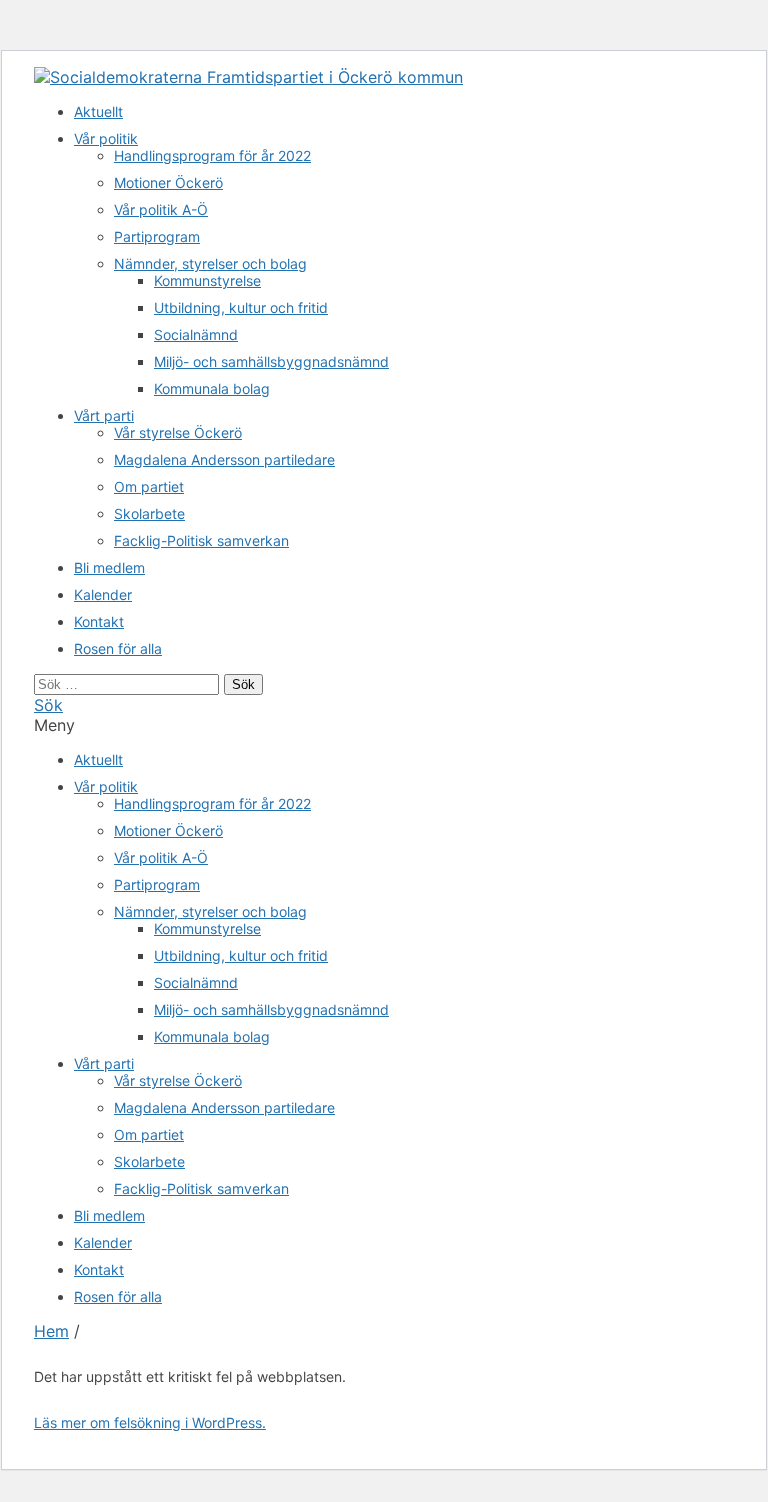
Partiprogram (157, 236)
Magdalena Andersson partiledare (224, 459)
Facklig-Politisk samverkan (201, 540)
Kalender (103, 594)
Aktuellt (98, 111)
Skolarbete (149, 513)
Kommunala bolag (212, 388)
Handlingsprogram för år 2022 (212, 155)
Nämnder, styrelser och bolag (210, 263)
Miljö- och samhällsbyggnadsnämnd (271, 361)
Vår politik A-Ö (161, 209)
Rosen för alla (118, 648)
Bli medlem (109, 567)
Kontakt (99, 621)
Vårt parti (104, 415)
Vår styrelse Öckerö (178, 432)
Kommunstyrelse (207, 280)
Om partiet (149, 486)
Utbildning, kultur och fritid (241, 307)
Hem (51, 1331)
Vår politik (106, 138)
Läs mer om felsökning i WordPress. (150, 1422)
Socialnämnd (196, 334)
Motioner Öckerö (168, 182)
